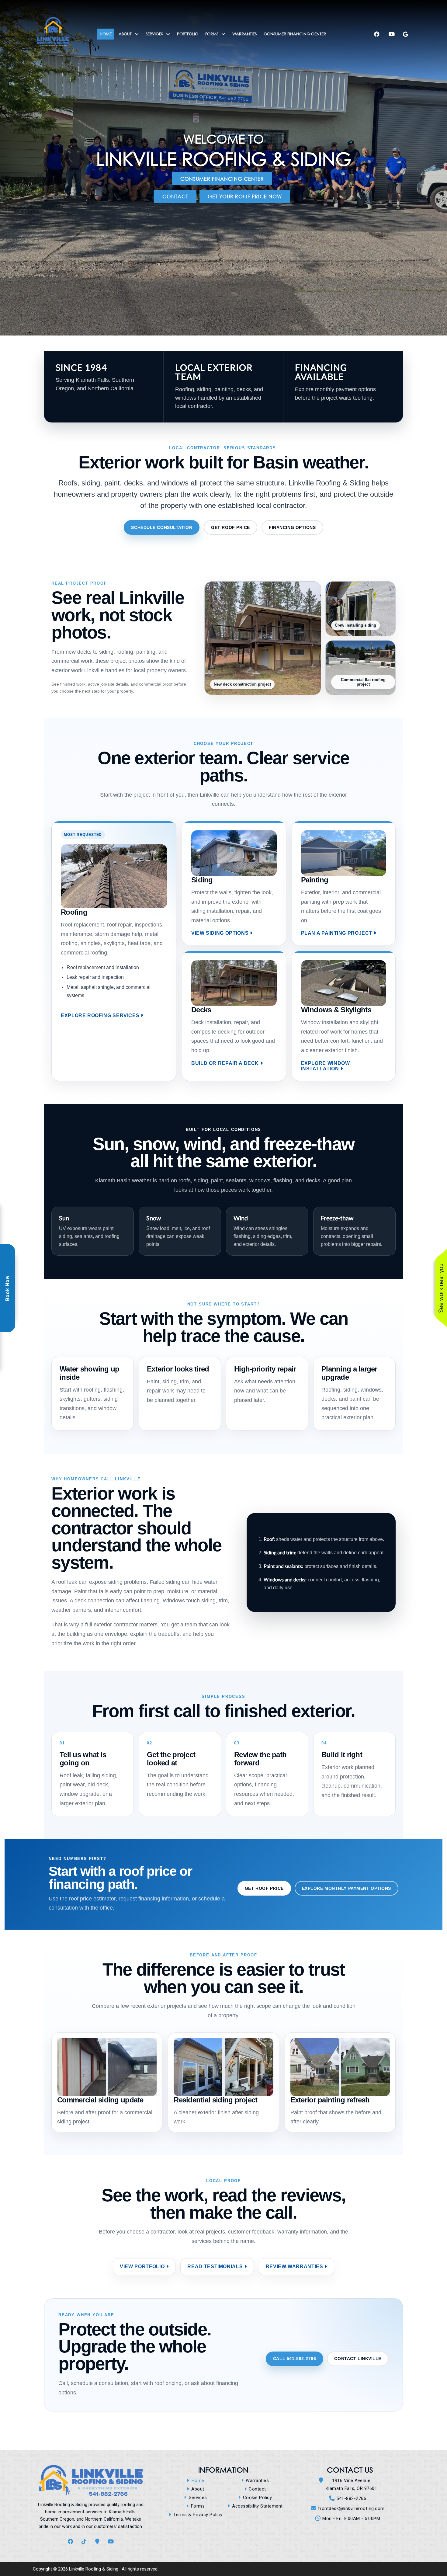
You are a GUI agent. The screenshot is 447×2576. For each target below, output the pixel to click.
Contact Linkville (358, 2359)
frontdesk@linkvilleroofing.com (351, 2508)
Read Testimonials (215, 2267)
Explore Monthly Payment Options (347, 1888)
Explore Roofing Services (100, 1015)
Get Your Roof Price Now (245, 196)
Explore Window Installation (326, 1066)
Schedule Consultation (162, 527)
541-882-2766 (351, 2498)
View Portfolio (142, 2267)
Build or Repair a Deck (225, 1063)
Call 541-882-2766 (295, 2359)
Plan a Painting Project (337, 933)
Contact (175, 196)
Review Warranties (295, 2267)
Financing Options (292, 527)
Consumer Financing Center (222, 179)
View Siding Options (220, 933)
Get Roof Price (230, 527)
